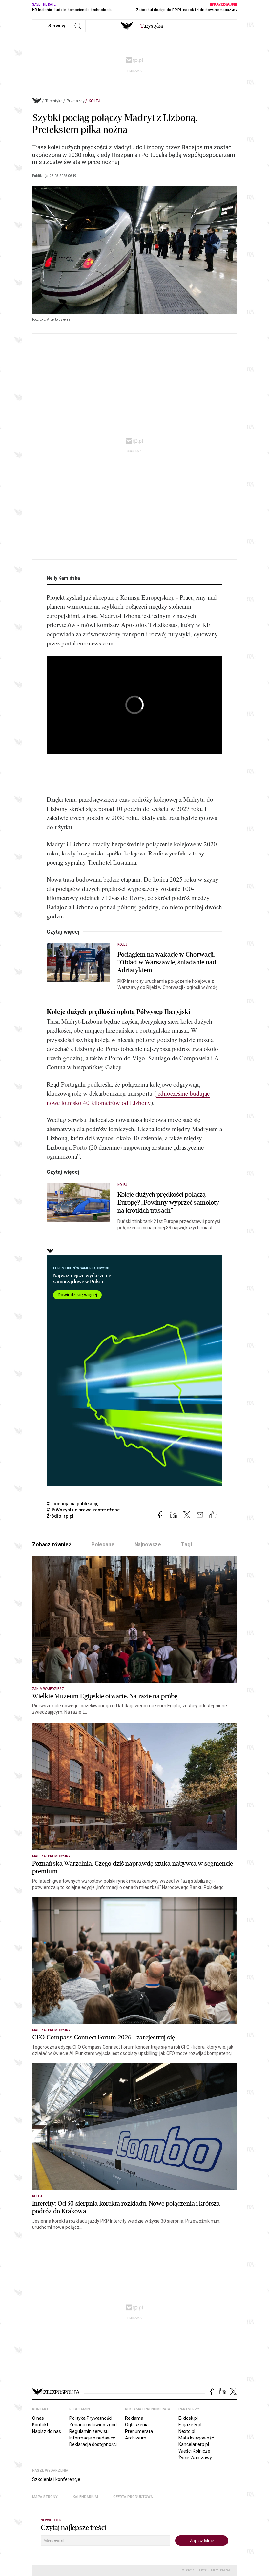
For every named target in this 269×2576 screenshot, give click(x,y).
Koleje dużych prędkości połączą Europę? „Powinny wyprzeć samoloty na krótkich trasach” (168, 1203)
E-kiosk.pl (188, 2418)
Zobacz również (52, 1544)
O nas (38, 2418)
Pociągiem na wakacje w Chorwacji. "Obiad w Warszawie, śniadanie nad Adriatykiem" (167, 962)
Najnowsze (148, 1544)
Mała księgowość (196, 2438)
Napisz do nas (47, 2431)
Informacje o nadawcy (92, 2438)
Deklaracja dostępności (93, 2444)
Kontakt (40, 2425)
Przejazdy (76, 101)
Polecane (103, 1544)
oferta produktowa (133, 2497)
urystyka (152, 26)
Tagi (186, 1544)
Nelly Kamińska (63, 578)
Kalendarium (85, 2497)
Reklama (134, 2418)
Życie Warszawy (195, 2458)
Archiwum (136, 2438)
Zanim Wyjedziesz (48, 1689)
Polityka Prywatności (91, 2418)
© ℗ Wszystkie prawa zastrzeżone (83, 1510)
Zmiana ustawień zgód (93, 2425)
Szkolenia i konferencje (56, 2479)
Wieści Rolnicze (194, 2451)
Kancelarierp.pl (194, 2444)
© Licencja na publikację (73, 1504)
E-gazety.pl (190, 2425)
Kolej (94, 101)
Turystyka (54, 101)
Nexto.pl (187, 2431)
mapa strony (45, 2497)
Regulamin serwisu (89, 2431)
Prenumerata (139, 2431)
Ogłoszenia (137, 2425)
